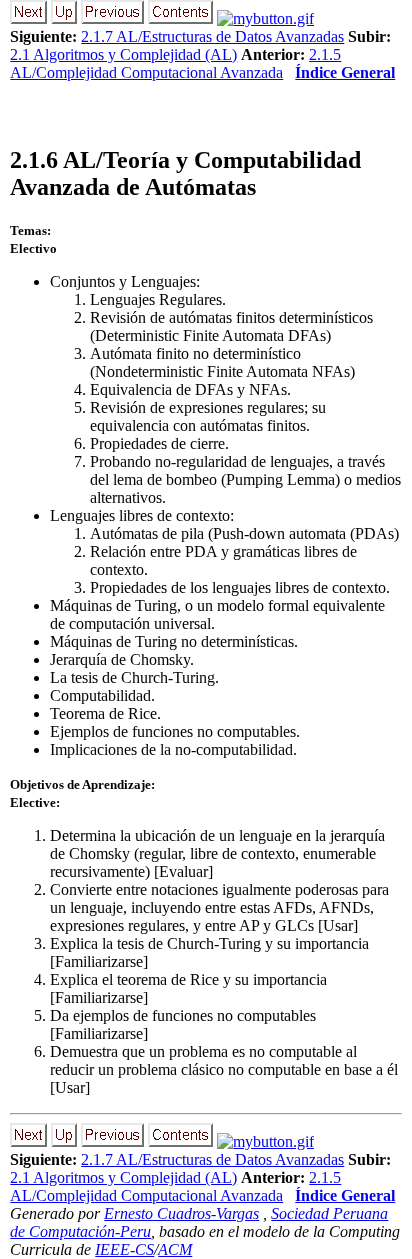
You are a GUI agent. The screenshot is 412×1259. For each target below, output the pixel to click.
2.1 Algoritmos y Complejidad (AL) (123, 54)
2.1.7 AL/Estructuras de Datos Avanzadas (212, 36)
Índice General (345, 72)
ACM (175, 1249)
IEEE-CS (124, 1249)
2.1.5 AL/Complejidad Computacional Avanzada (175, 63)
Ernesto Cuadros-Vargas (181, 1213)
